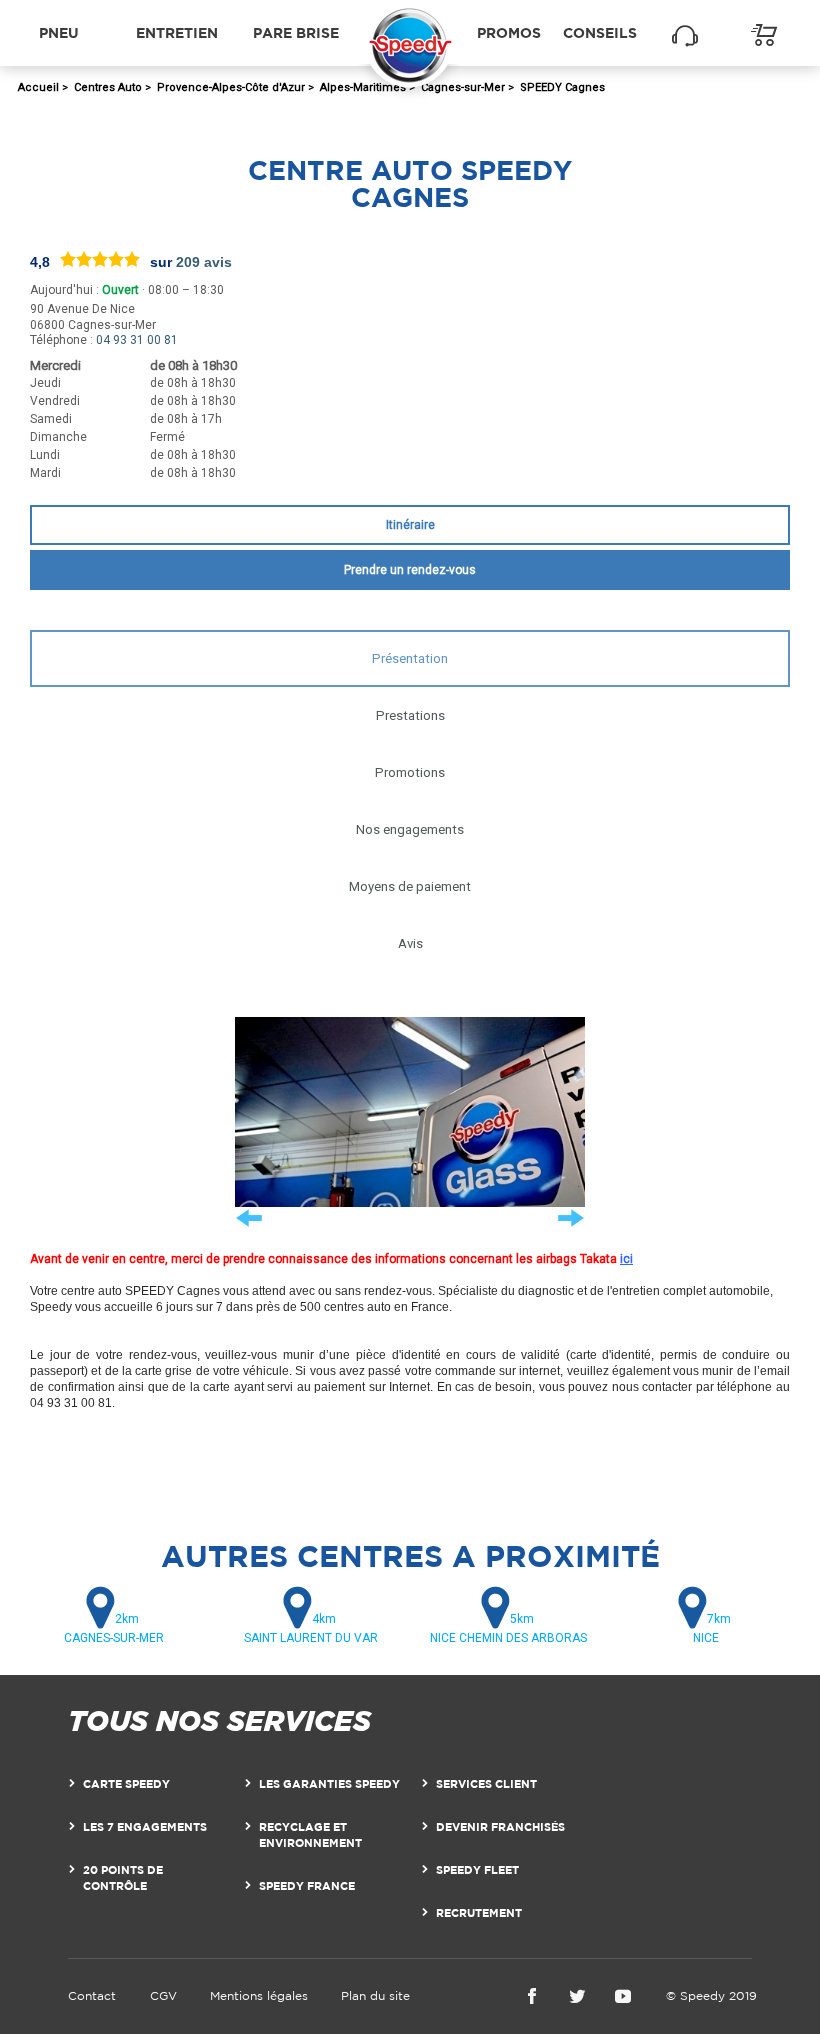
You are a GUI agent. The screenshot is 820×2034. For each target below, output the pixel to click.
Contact (92, 1995)
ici (626, 1259)
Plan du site (375, 1995)
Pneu (59, 32)
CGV (163, 1995)
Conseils (600, 32)
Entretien (177, 32)
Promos (509, 32)
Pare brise (296, 32)
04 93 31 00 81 (137, 340)
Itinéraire (410, 525)
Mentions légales (259, 1995)
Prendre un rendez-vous (410, 570)
